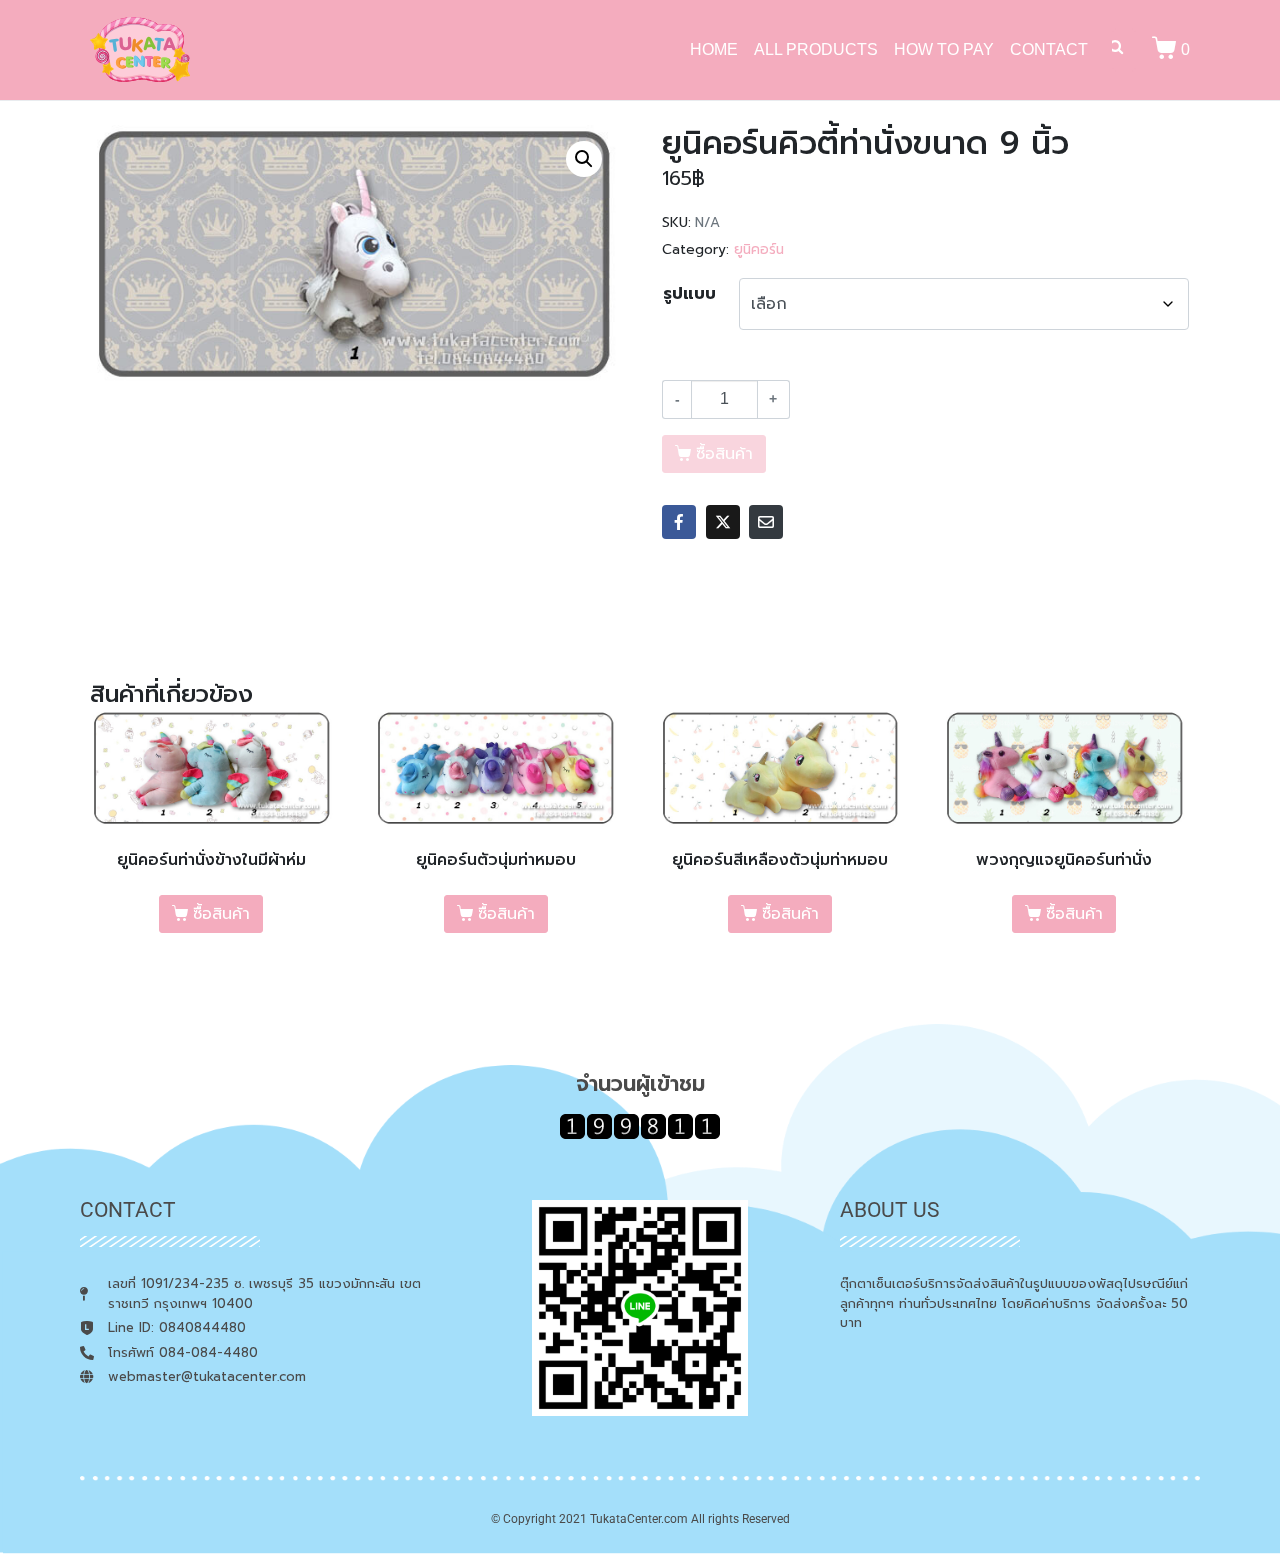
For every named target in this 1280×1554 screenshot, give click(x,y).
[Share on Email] (766, 522)
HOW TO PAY (944, 49)
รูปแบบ (689, 294)
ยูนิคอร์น (759, 249)
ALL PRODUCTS (816, 49)
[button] (584, 159)
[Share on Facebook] (679, 522)
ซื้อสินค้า (221, 914)
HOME (714, 49)
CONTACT (1049, 49)
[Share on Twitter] (723, 522)
